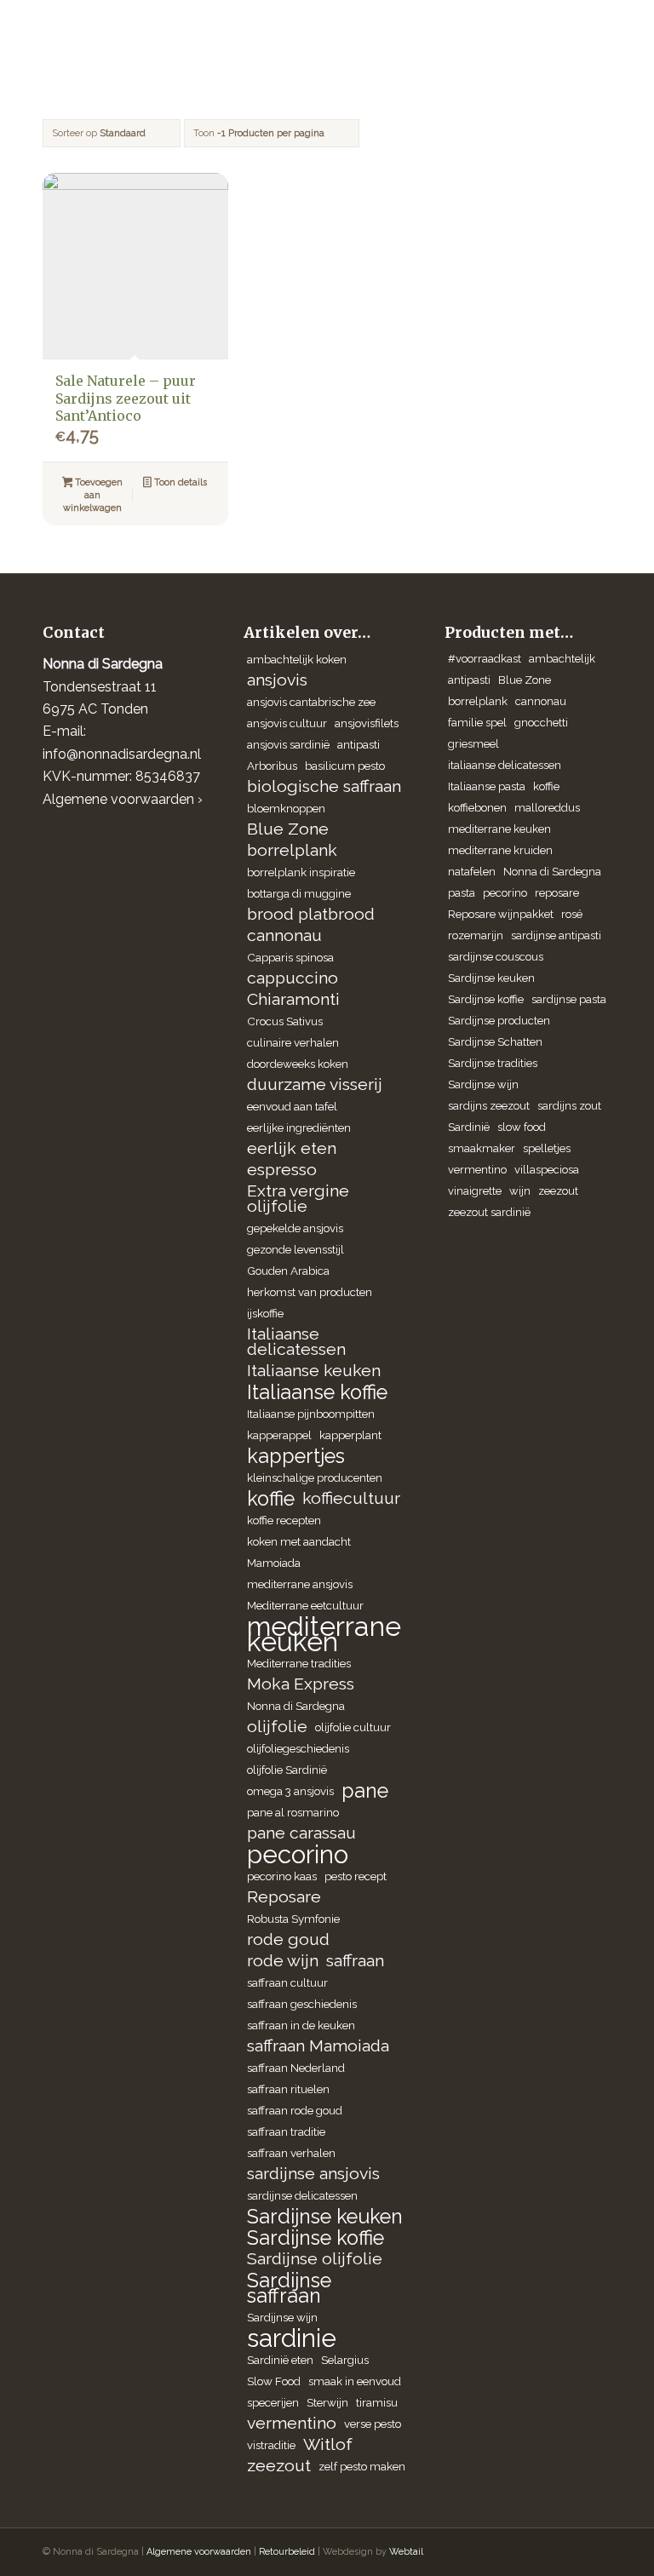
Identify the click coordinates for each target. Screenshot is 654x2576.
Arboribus (272, 766)
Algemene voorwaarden (199, 2552)
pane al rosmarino (293, 1812)
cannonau (284, 935)
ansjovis (277, 680)
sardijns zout (569, 1106)
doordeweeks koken (298, 1064)
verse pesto (373, 2424)
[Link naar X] (548, 2550)
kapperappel (279, 1435)
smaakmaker (482, 1148)
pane (365, 1791)
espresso (282, 1170)
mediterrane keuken (324, 1634)
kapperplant (350, 1435)
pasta (462, 893)
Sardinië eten (280, 2360)
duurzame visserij (315, 1084)
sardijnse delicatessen (302, 2195)
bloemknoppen (286, 808)
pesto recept (356, 1876)
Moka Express (301, 1684)
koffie (271, 1499)
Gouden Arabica (288, 1271)
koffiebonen (477, 808)
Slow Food (274, 2381)
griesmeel (473, 744)
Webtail (406, 2552)
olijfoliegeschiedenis (298, 1748)
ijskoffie (265, 1313)
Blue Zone (288, 829)
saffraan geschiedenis (302, 2004)
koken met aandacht (299, 1541)
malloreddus (547, 808)
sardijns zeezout (489, 1106)
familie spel (477, 723)
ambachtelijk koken (297, 659)
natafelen (472, 872)
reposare (557, 893)
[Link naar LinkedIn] (573, 2550)
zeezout (279, 2466)
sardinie (292, 2338)
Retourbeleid (287, 2552)
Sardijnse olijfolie (315, 2259)
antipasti (359, 744)
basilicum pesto (345, 766)
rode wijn (283, 1961)
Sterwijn (327, 2402)
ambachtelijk (562, 659)
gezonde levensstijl (295, 1249)
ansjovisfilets (367, 723)
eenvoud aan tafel (292, 1106)
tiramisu (377, 2402)
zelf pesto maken (362, 2466)
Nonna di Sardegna (296, 1706)
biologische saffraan (324, 786)
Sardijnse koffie (316, 2238)
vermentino (292, 2423)
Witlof (328, 2444)
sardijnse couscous (496, 957)
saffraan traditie (286, 2131)
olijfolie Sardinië (287, 1770)
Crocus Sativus (285, 1021)
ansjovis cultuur (287, 723)
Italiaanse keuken (314, 1371)
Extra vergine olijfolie (298, 1199)
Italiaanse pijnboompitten (311, 1414)
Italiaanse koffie (317, 1392)
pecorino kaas (282, 1876)
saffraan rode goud (295, 2110)
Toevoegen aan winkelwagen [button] (93, 495)
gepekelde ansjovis (295, 1228)
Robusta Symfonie (293, 1919)
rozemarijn (476, 935)
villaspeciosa (547, 1170)
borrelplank (292, 850)
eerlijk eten (292, 1148)
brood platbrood (311, 914)
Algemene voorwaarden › (123, 799)
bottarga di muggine (299, 893)
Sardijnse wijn (282, 2317)
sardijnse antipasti (556, 935)
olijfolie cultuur (353, 1727)
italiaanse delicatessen (505, 765)
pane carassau (301, 1833)
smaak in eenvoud (355, 2381)
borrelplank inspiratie (301, 872)
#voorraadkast (485, 659)
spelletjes (547, 1148)
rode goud (288, 1939)
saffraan (355, 1961)
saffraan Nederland (296, 2068)
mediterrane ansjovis (300, 1584)
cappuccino (293, 978)
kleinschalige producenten (315, 1477)
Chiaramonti (293, 999)
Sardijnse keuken (325, 2217)
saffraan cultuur (287, 1982)
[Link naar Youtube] (599, 2550)
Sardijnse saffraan (289, 2288)
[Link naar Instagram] (496, 2550)
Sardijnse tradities (493, 1063)
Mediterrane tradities (299, 1663)
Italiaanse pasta (487, 786)
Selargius (345, 2360)
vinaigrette (475, 1191)
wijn (520, 1191)
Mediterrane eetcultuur (305, 1605)
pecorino (298, 1855)
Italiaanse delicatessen (296, 1342)
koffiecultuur (351, 1498)
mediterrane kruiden (500, 850)
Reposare (284, 1897)
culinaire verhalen (293, 1042)
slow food (522, 1127)
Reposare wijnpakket (501, 914)
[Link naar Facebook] (522, 2550)
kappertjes (296, 1456)
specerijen (273, 2402)
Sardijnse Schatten (495, 1042)
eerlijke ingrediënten (299, 1127)
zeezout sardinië (489, 1212)
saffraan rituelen (288, 2089)
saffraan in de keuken (301, 2025)
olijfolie (277, 1727)
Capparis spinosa (290, 957)
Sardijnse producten (499, 1021)
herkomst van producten (310, 1292)
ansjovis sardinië (288, 744)
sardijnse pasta (569, 999)
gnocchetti (541, 723)
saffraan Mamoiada (318, 2046)
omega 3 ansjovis (290, 1791)
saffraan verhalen (291, 2153)
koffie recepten (284, 1520)
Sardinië (469, 1127)
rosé (572, 914)
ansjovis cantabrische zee (311, 702)
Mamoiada (274, 1563)
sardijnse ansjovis (313, 2174)
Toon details (179, 482)
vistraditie (271, 2445)
